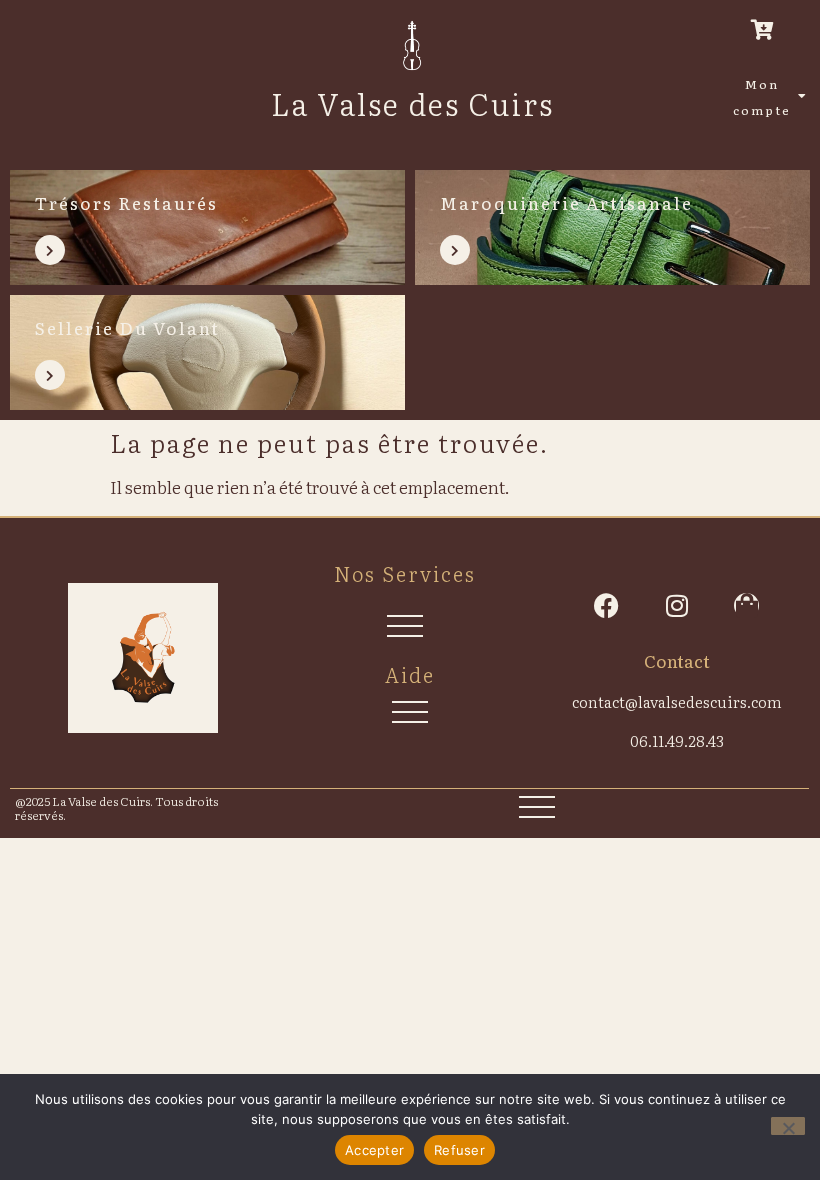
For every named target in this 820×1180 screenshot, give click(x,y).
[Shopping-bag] (746, 605)
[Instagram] (676, 605)
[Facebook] (606, 605)
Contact (677, 660)
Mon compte (762, 97)
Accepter (374, 1150)
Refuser (459, 1150)
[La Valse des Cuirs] (412, 45)
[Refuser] (788, 1126)
